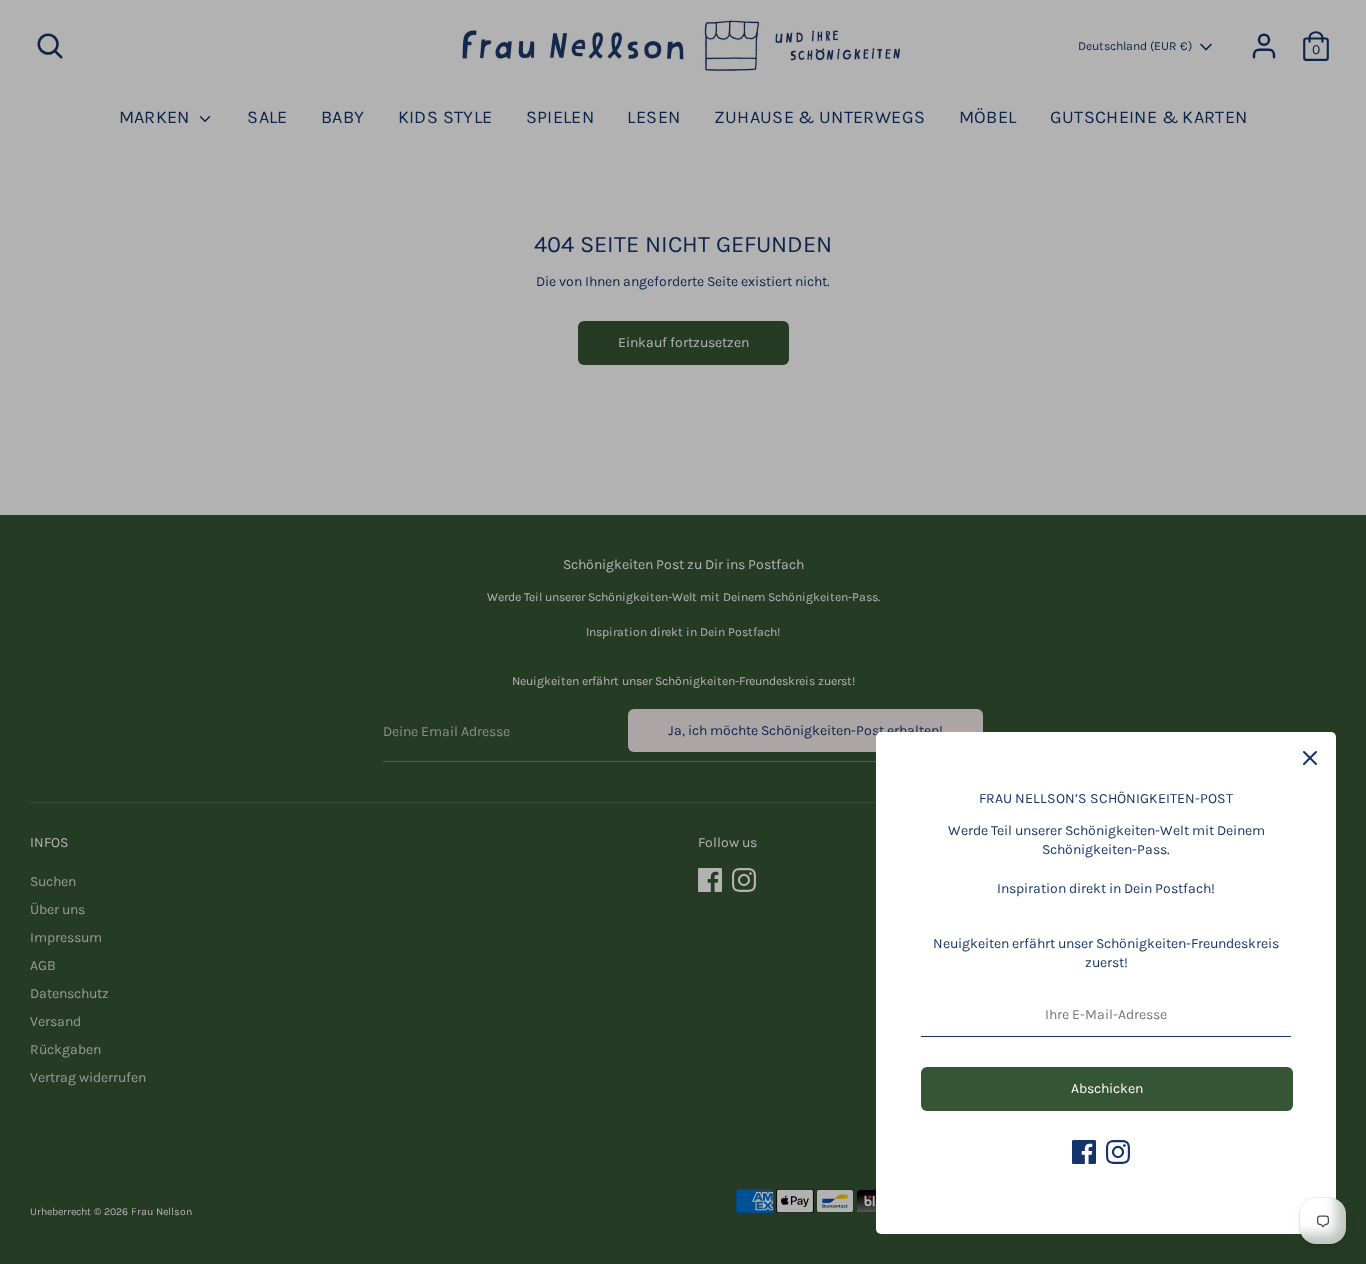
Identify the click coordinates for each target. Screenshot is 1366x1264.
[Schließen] (1310, 758)
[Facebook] (1084, 1152)
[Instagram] (1118, 1152)
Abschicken (1107, 1088)
